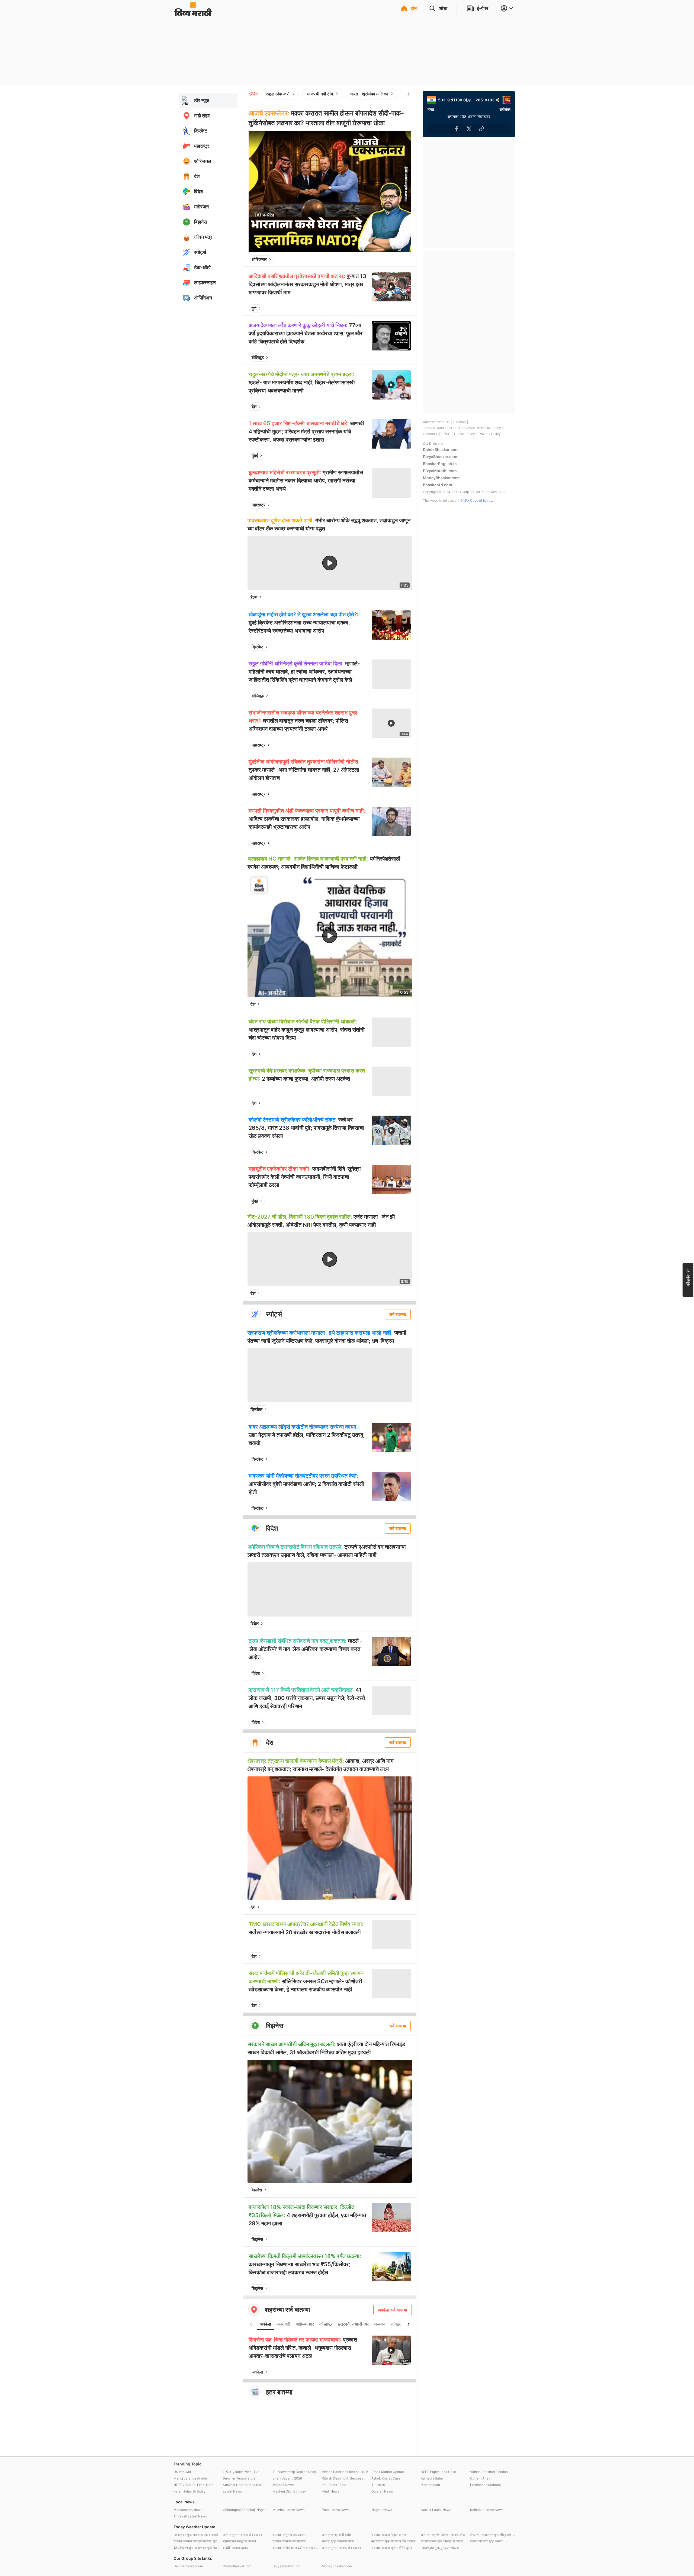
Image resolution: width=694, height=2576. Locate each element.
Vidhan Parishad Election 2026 (345, 2472)
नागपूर (396, 2324)
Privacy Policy (490, 434)
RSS (447, 434)
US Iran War (182, 2472)
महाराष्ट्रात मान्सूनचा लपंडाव (239, 2541)
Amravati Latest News (190, 2516)
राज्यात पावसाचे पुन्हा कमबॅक (487, 2541)
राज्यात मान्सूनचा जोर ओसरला (290, 2535)
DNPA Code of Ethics (476, 500)
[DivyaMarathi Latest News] (193, 13)
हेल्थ (254, 597)
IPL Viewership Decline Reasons (296, 2472)
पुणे (254, 308)
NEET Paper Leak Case (438, 2472)
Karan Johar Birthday (189, 2491)
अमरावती (283, 2324)
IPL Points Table (334, 2485)
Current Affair (480, 2478)
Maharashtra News (188, 2510)
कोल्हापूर (326, 2324)
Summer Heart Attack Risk (243, 2485)
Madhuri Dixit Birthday (289, 2491)
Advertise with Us (436, 422)
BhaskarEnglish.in (440, 464)
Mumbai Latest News (288, 2510)
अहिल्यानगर (305, 2324)
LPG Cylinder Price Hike (241, 2472)
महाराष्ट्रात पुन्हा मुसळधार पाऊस (440, 2548)
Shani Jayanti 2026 (287, 2478)
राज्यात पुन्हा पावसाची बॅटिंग (338, 2541)
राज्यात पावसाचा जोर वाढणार (289, 2541)
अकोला (265, 2324)
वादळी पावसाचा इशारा (235, 2548)
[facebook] (380, 259)
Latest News (232, 2491)
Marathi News (283, 2485)
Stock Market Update (388, 2472)
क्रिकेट (258, 647)
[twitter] (392, 259)
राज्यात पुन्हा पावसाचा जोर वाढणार (242, 2535)
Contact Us (431, 434)
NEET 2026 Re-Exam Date (193, 2485)
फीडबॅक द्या (688, 1277)
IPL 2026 (378, 2485)
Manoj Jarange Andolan (192, 2478)
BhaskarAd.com (438, 485)
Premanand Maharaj (485, 2485)
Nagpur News (382, 2510)
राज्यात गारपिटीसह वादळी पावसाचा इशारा (296, 2548)
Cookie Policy (465, 434)
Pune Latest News (336, 2510)
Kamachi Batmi (432, 2478)
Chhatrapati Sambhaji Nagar (244, 2510)
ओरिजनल (259, 259)
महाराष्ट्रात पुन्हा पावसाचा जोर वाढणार (393, 2541)
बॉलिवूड (258, 358)
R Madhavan (430, 2485)
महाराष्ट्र (258, 505)
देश (254, 407)
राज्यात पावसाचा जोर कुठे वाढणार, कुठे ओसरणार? (197, 2541)
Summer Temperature (239, 2478)
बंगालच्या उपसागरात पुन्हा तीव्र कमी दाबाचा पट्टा (493, 2535)
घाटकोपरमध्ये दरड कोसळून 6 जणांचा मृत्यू (444, 2541)
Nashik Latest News (436, 2510)
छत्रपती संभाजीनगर (353, 2324)
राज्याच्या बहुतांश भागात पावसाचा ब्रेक (443, 2535)
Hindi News (330, 2491)
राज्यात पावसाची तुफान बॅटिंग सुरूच (392, 2548)
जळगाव (380, 2324)
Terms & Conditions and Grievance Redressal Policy (462, 428)
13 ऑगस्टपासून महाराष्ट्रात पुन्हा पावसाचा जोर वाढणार (197, 2548)
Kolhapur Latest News (487, 2510)
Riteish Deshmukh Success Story (345, 2478)
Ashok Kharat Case (386, 2478)
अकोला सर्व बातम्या (393, 2310)
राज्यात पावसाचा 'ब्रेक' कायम (389, 2535)
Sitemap (460, 422)
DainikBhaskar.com (441, 450)
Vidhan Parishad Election (489, 2472)
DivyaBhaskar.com (440, 457)
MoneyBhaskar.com (441, 478)
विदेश (255, 1624)
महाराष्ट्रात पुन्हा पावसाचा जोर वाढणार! (196, 2535)
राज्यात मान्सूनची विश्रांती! (337, 2535)
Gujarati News (382, 2491)
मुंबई (255, 456)
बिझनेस (256, 2190)
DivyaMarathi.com (440, 471)
